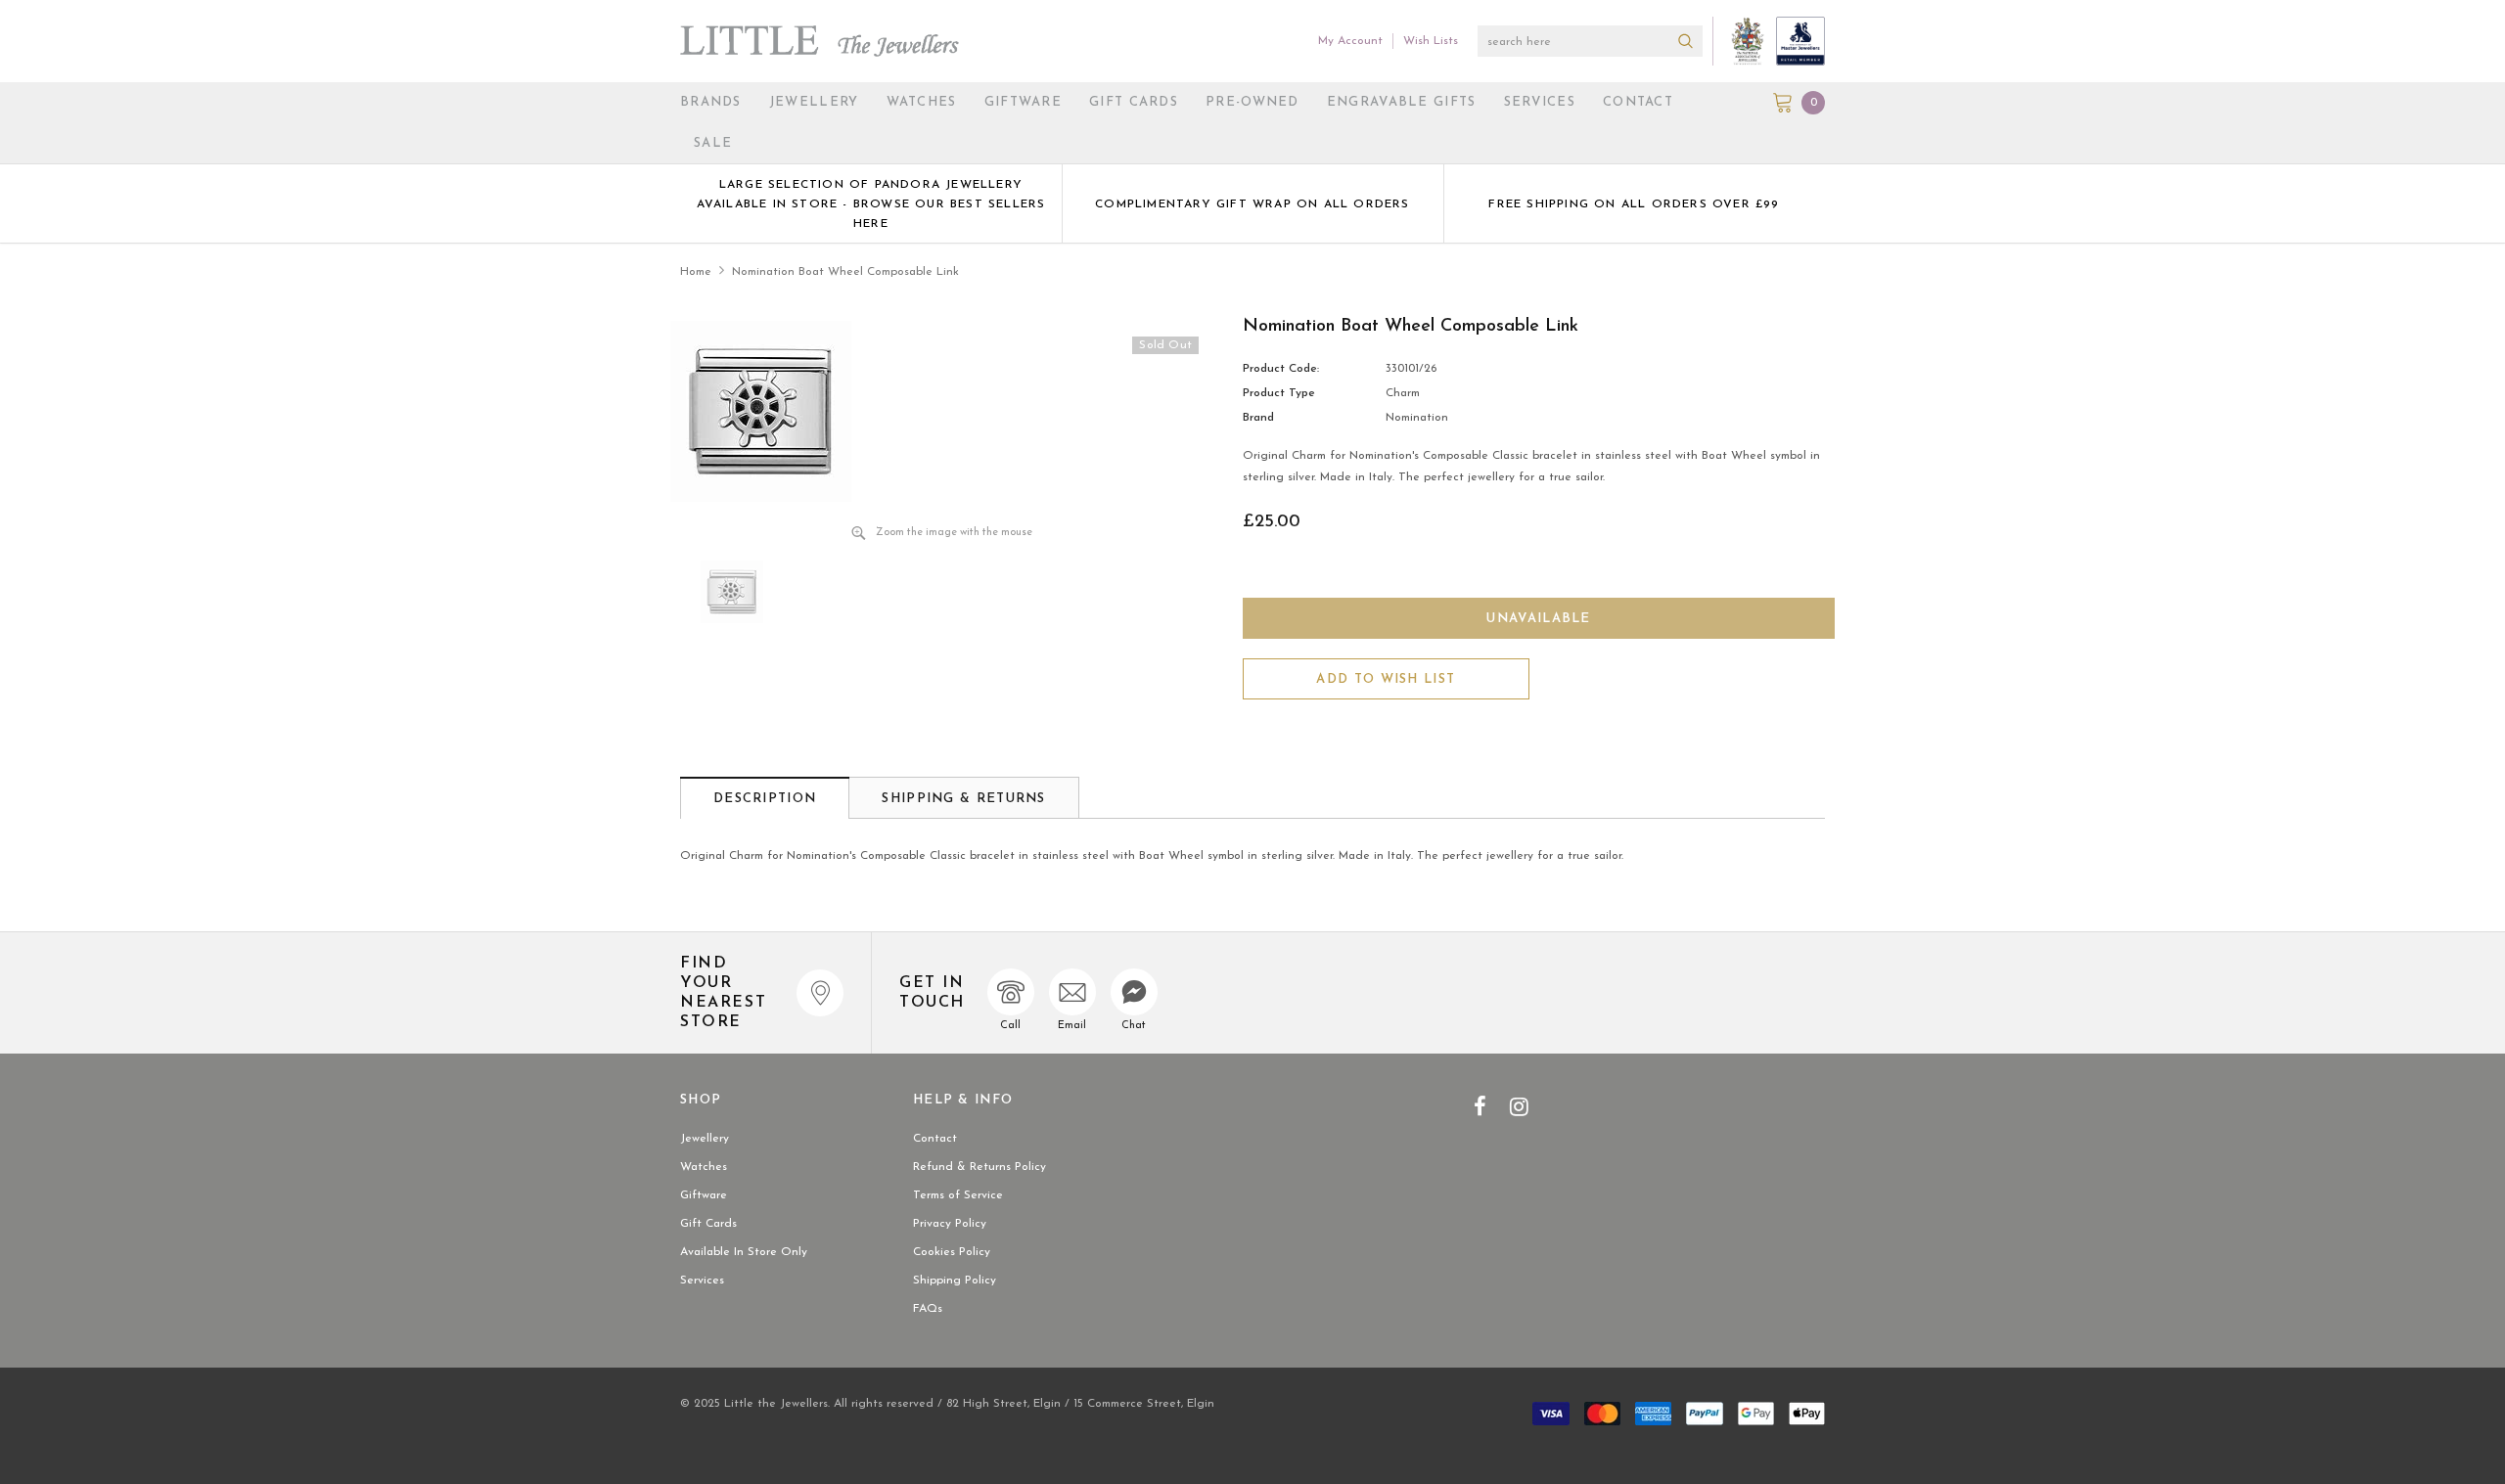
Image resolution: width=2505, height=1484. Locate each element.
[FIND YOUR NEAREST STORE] (820, 993)
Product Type (1279, 393)
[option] (871, 203)
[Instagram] (1519, 1106)
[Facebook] (1480, 1106)
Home (696, 272)
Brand (1258, 418)
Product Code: (1281, 369)
